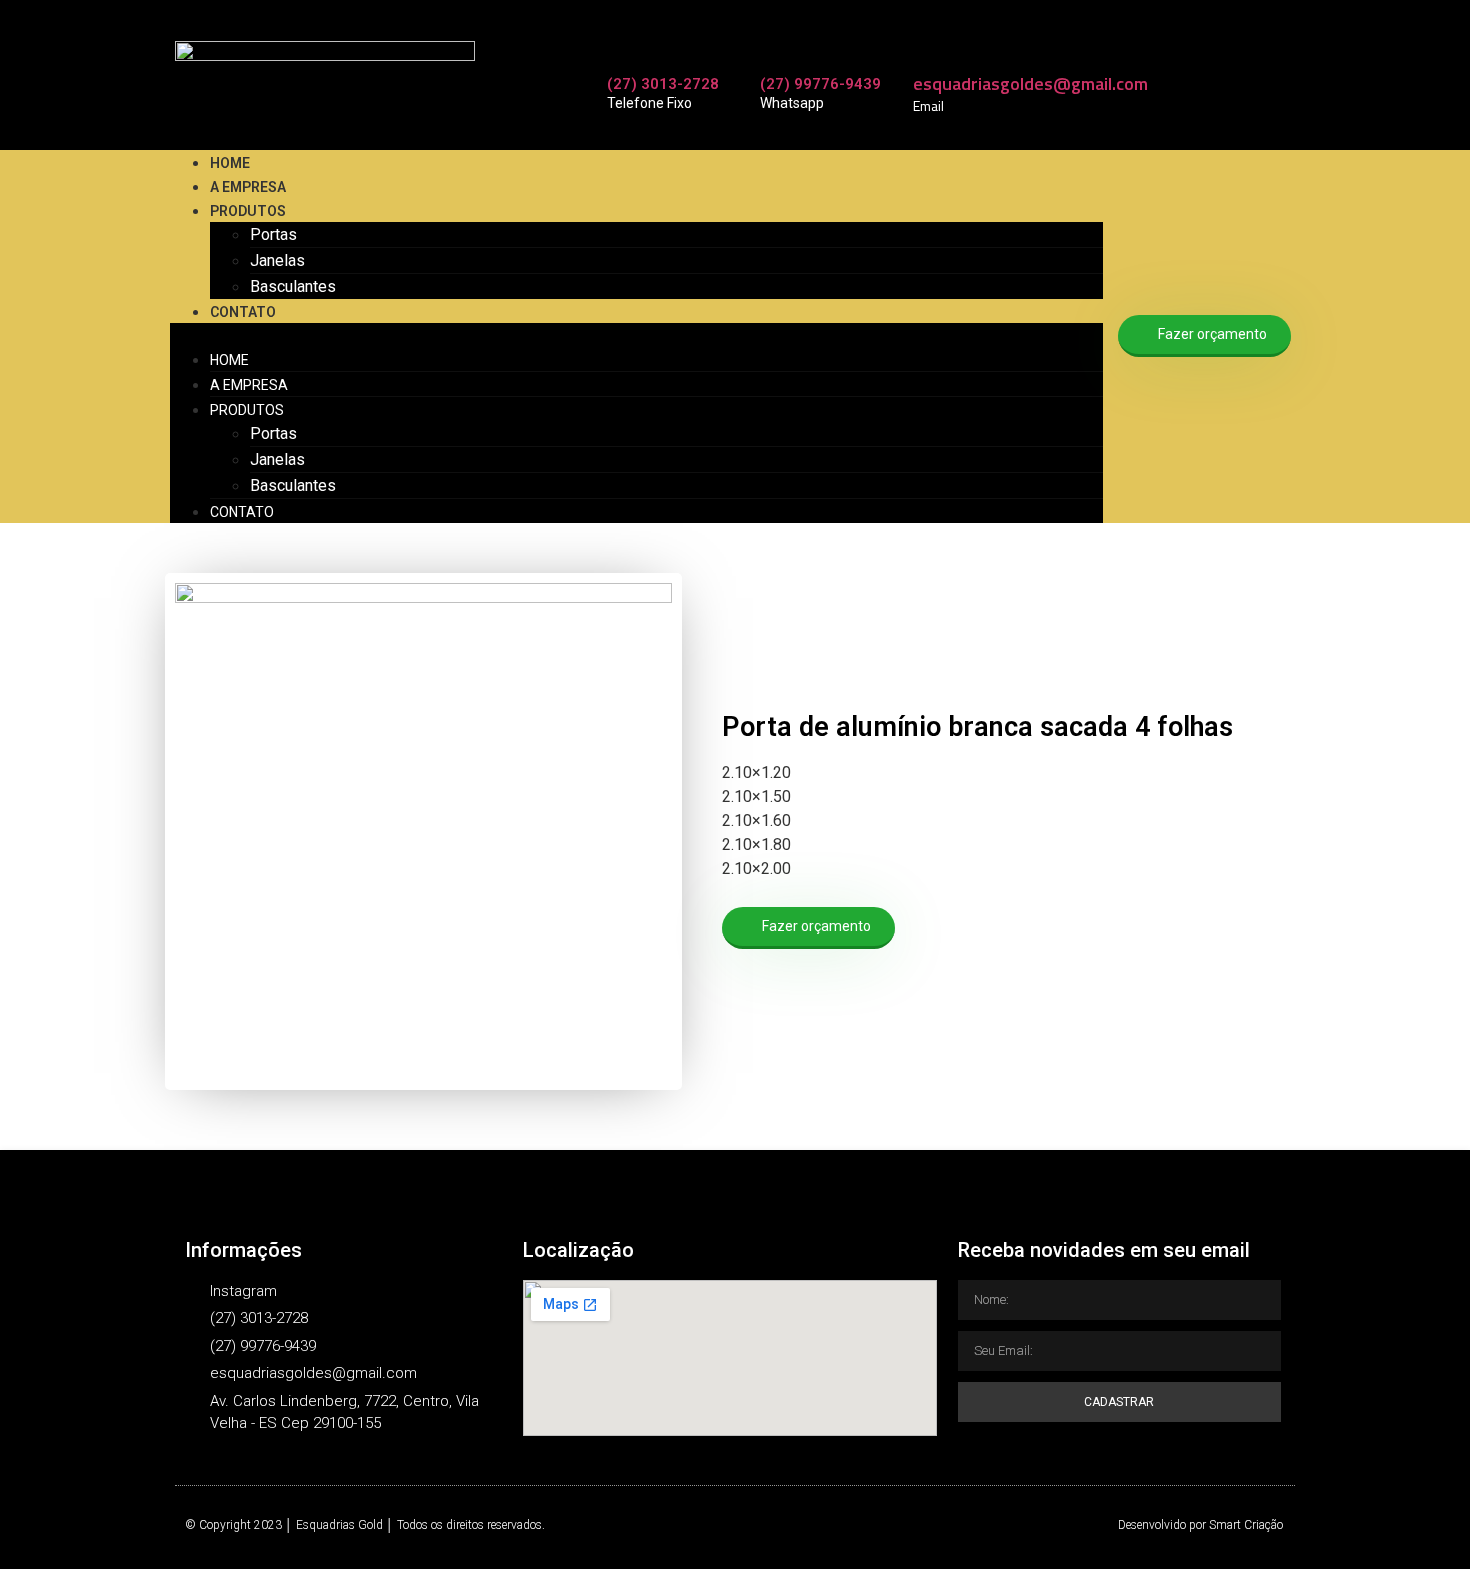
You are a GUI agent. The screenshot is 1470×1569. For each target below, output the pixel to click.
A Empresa (248, 187)
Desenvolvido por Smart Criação (1200, 1525)
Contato (243, 312)
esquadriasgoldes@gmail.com (1030, 83)
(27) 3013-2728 (663, 84)
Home (230, 163)
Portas (273, 234)
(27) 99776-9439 (820, 84)
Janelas (277, 260)
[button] (636, 335)
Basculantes (293, 286)
